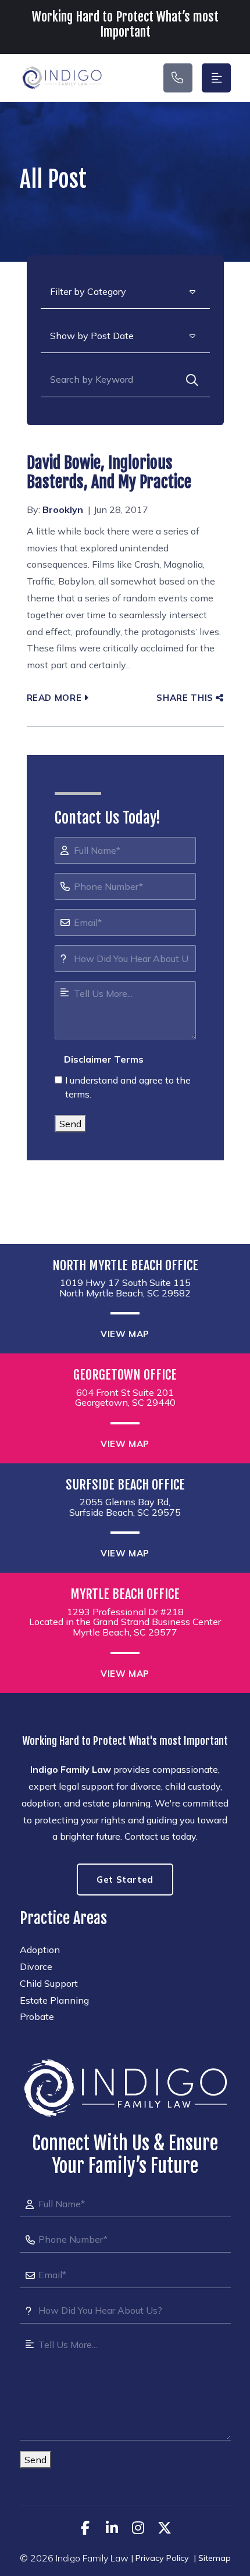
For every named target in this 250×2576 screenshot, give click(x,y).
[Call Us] (178, 78)
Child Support (49, 1983)
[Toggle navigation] (216, 78)
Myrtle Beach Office (125, 1594)
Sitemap (215, 2558)
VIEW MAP (125, 1334)
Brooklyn (63, 510)
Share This (185, 698)
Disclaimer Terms (104, 1059)
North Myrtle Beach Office (125, 1266)
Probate (37, 2016)
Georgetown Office (125, 1375)
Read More (54, 698)
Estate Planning (54, 2000)
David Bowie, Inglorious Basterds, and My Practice (109, 473)
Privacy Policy (162, 2558)
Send (70, 1124)
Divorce (36, 1966)
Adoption (40, 1950)
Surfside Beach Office (125, 1485)
